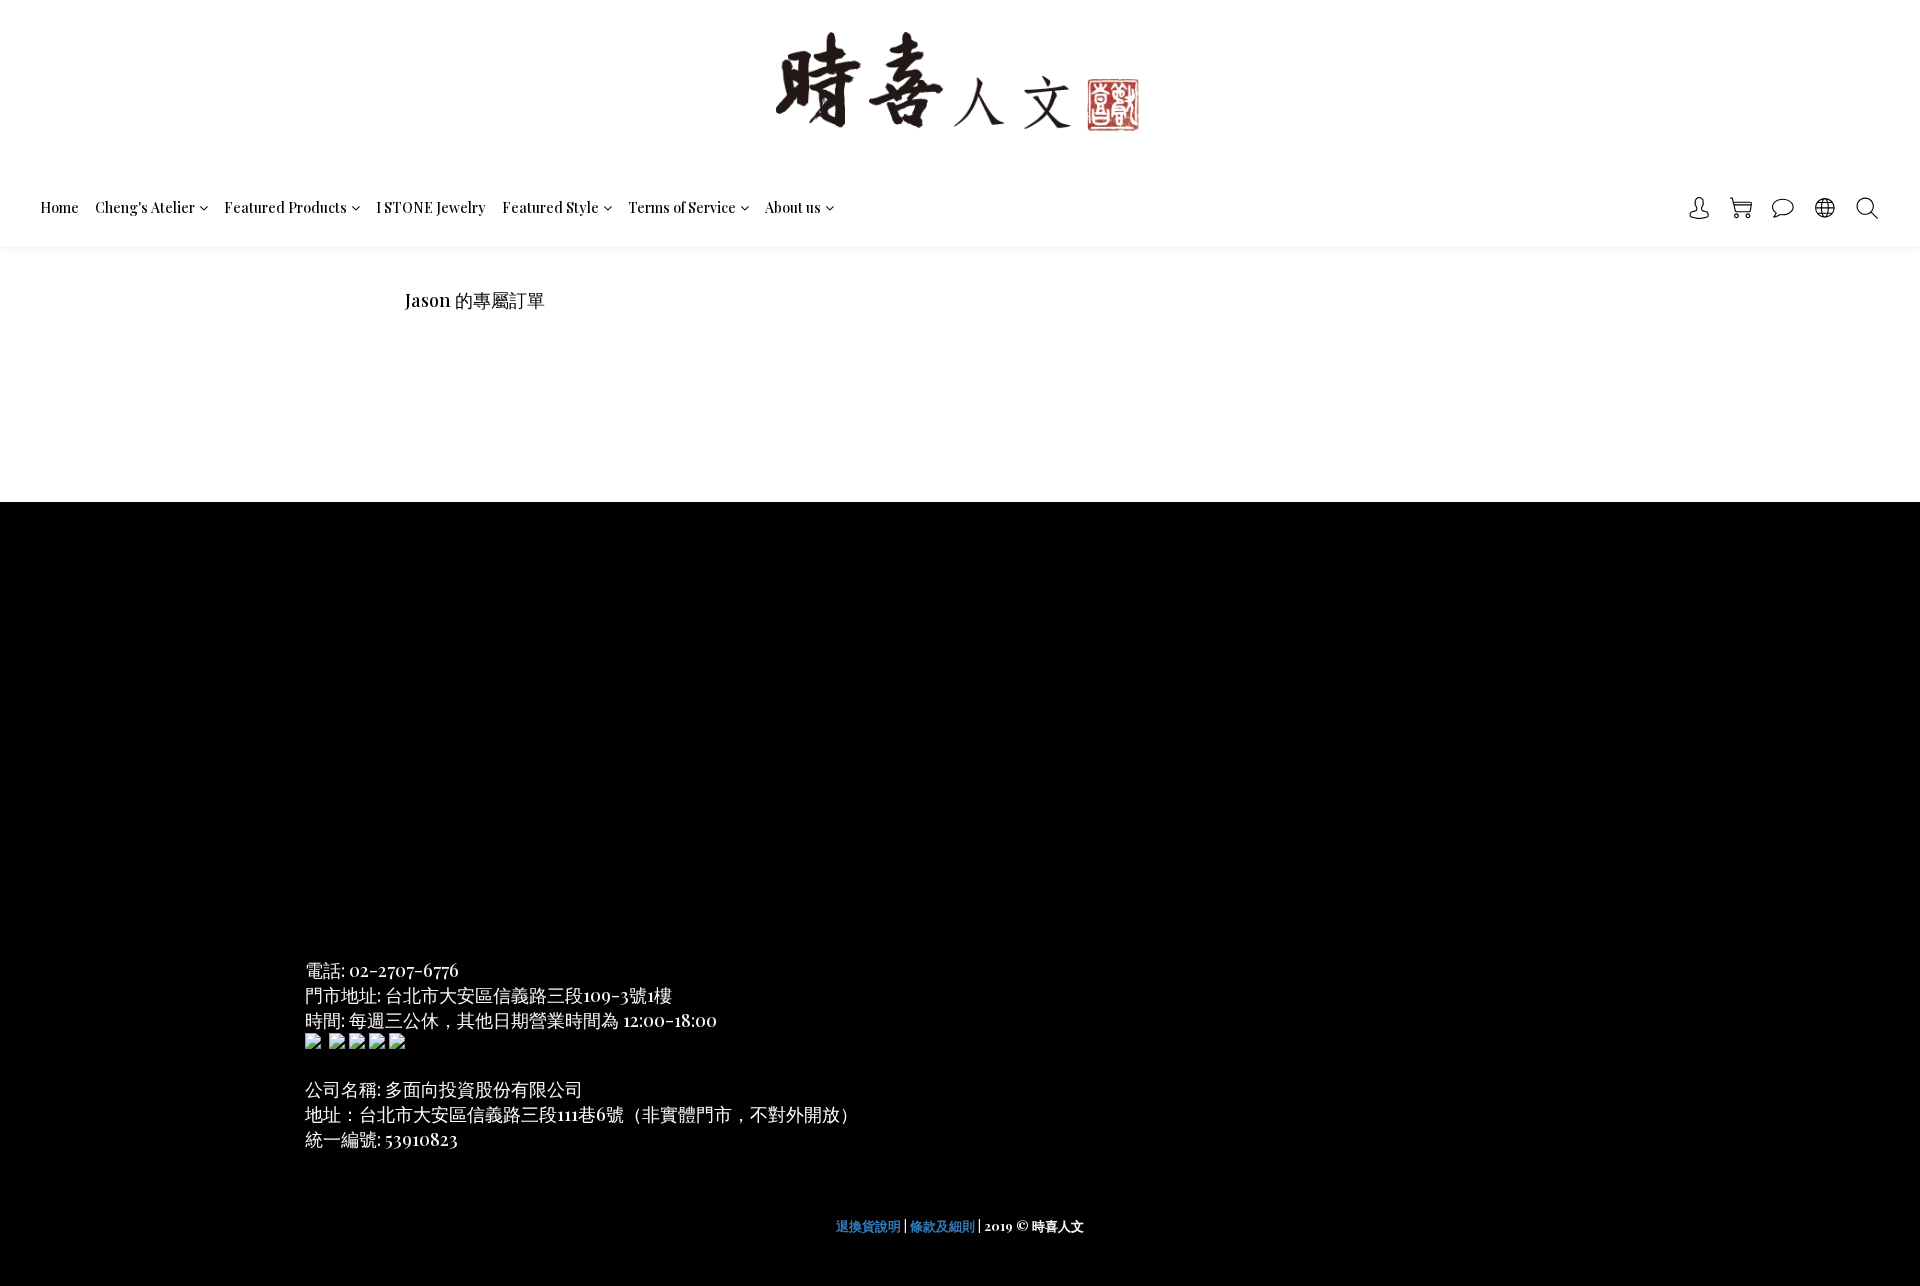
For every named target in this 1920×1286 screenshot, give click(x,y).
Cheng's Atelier (145, 207)
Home (59, 207)
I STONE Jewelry (431, 207)
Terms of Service (682, 207)
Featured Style (550, 207)
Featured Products (285, 207)
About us (793, 207)
